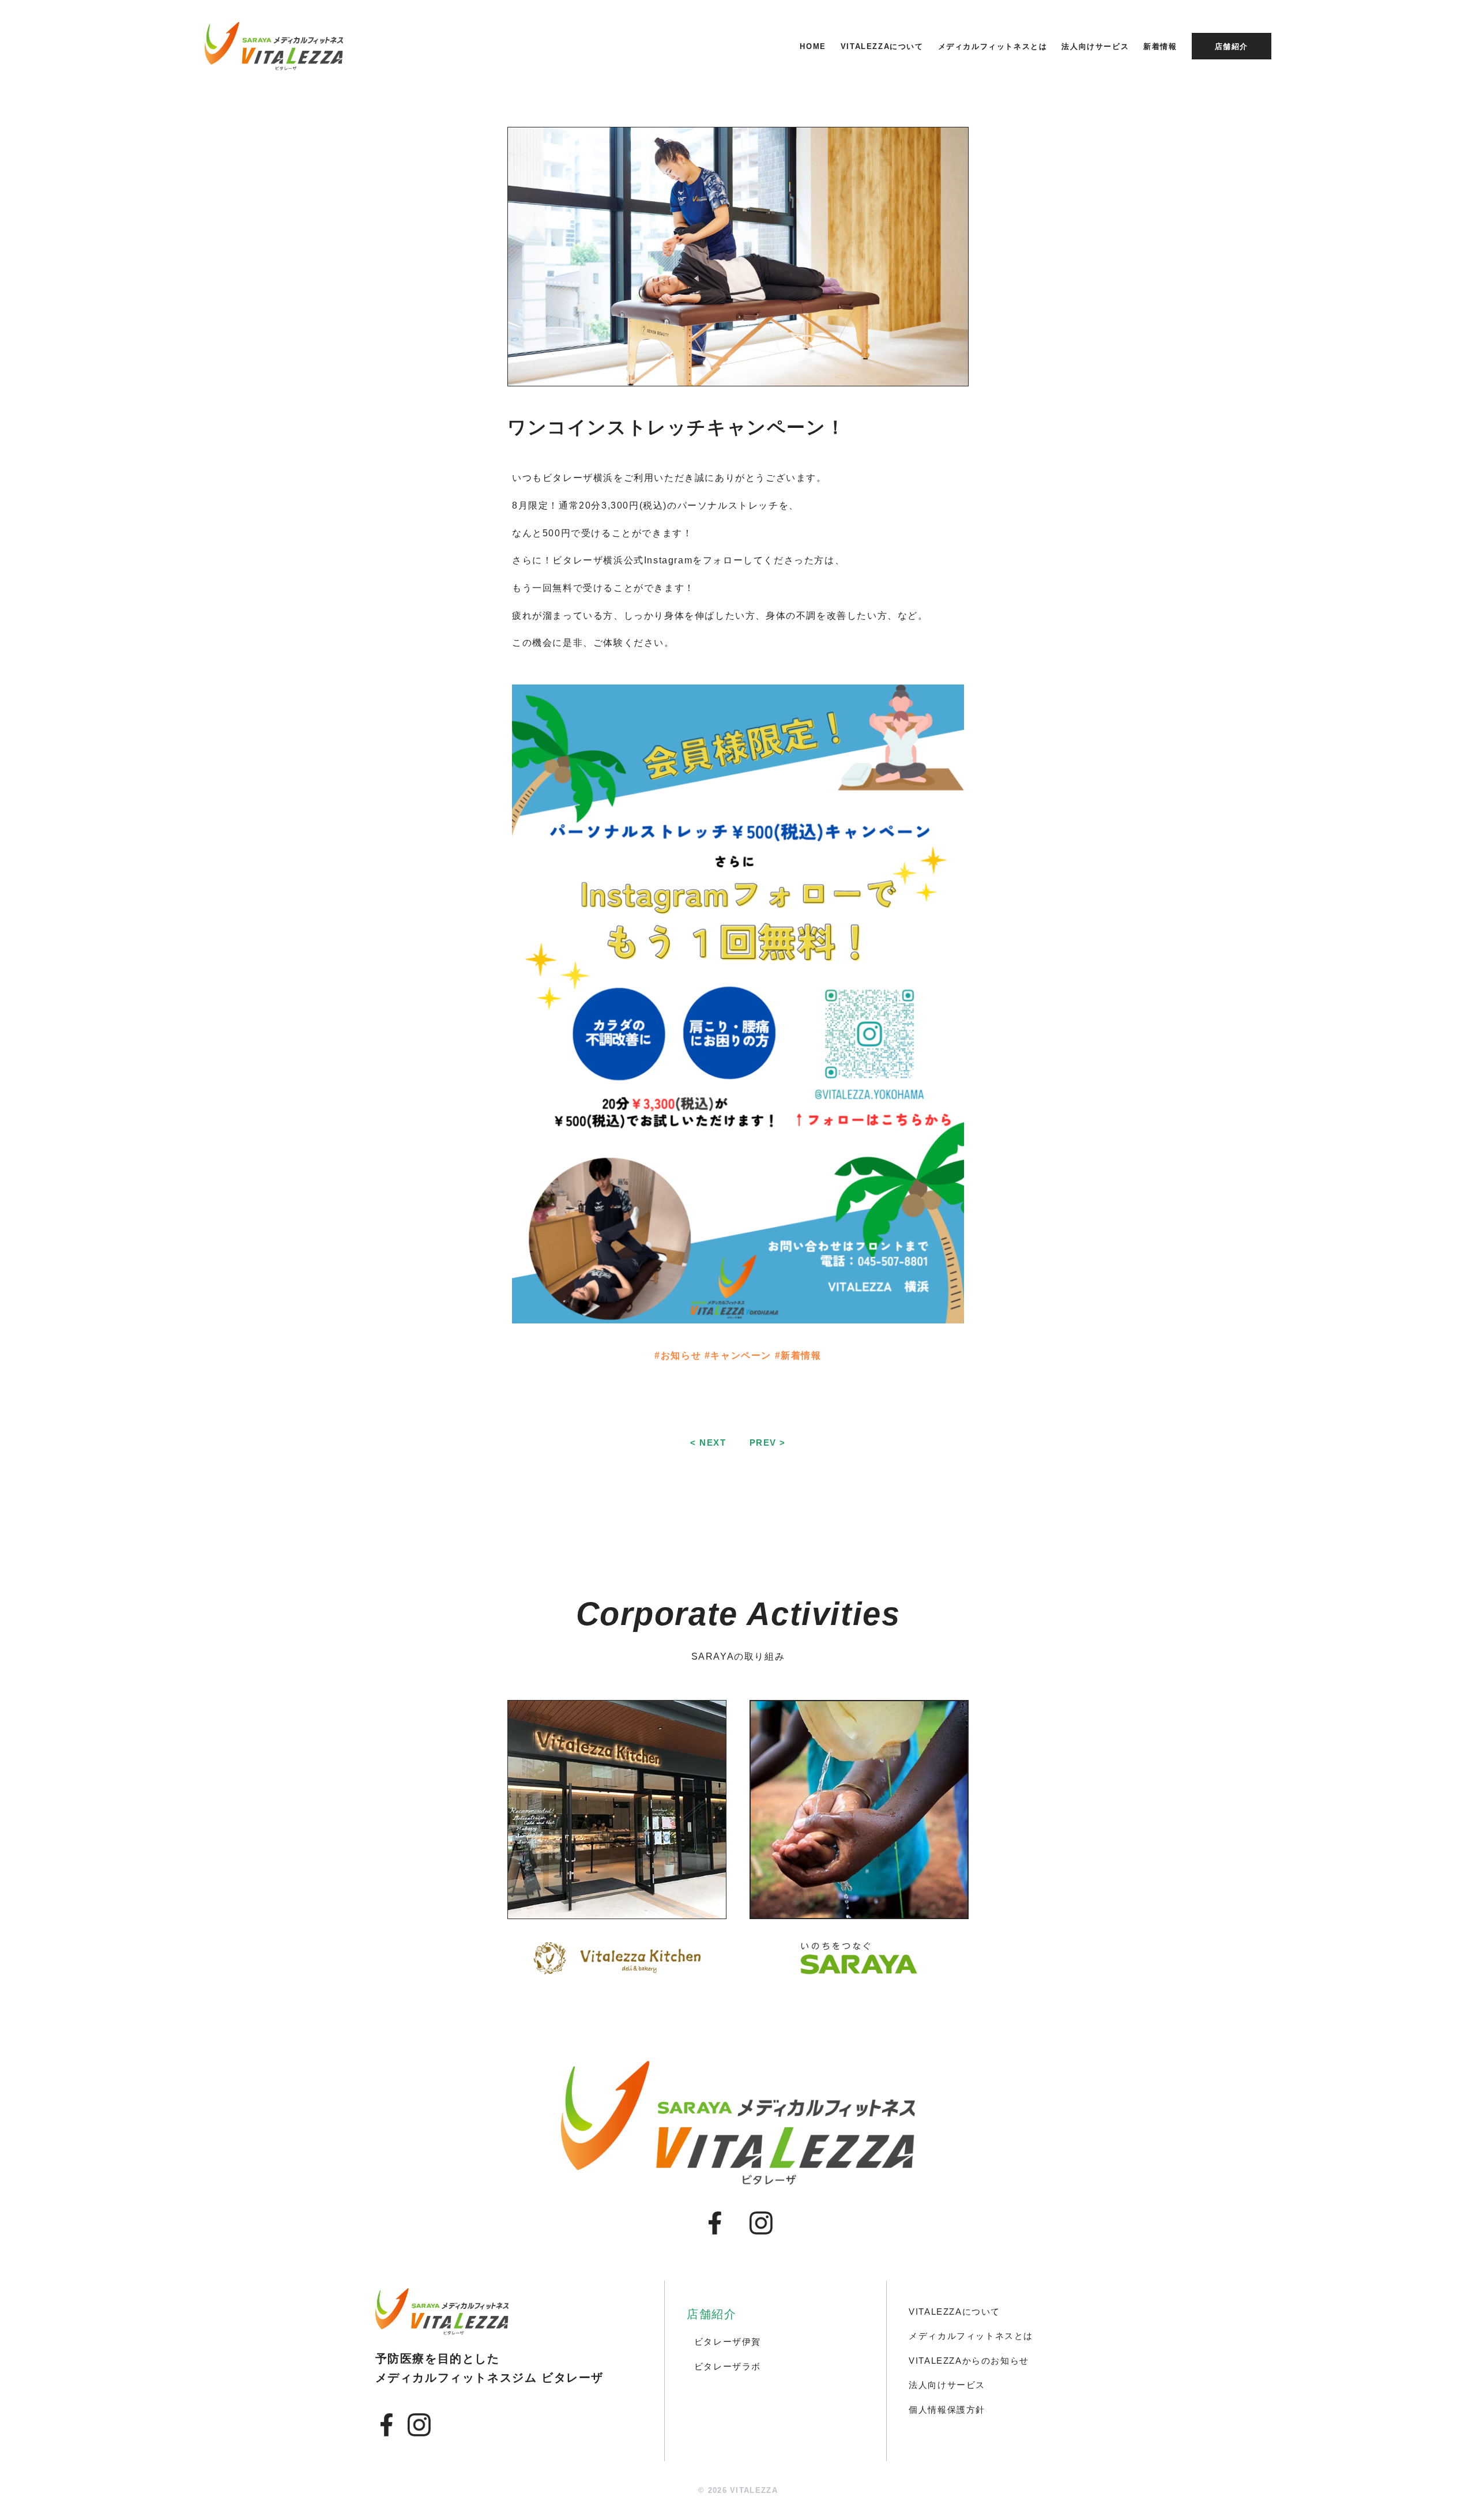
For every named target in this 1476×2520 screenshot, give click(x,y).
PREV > (768, 1443)
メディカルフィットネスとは (993, 46)
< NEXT (708, 1443)
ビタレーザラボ (728, 2366)
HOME (813, 46)
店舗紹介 (1232, 46)
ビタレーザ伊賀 (728, 2342)
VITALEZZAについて (882, 46)
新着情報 (1160, 46)
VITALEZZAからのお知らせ (969, 2361)
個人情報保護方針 (947, 2410)
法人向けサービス (1095, 46)
